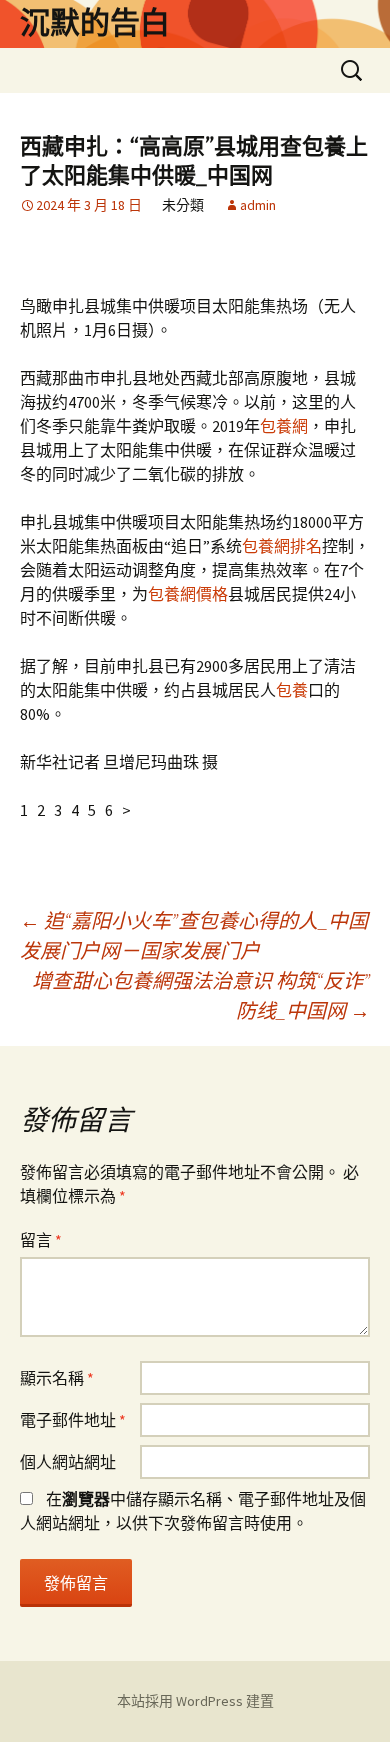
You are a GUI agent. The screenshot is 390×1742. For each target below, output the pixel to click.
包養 (292, 690)
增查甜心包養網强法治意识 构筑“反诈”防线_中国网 (201, 995)
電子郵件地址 (73, 1420)
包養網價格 (188, 594)
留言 (41, 1240)
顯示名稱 (57, 1378)
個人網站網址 (68, 1462)
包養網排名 (282, 546)
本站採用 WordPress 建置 (195, 1701)
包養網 (284, 426)
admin (258, 205)
